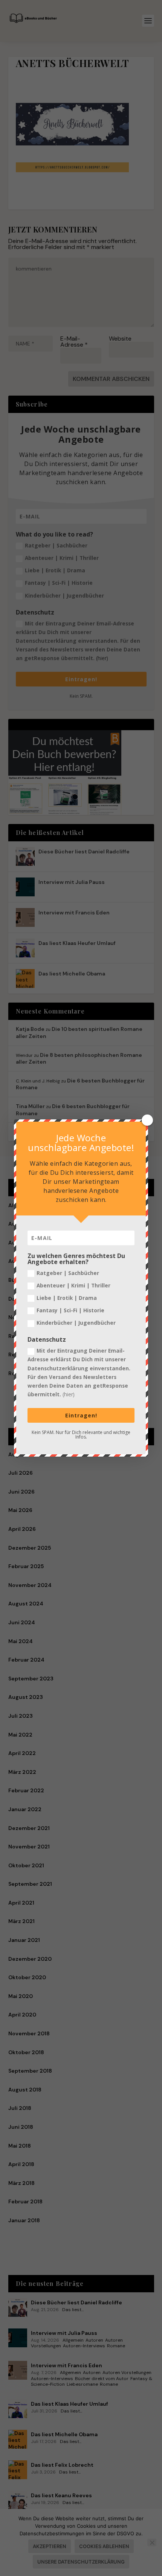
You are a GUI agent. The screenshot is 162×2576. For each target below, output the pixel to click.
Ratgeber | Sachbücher (68, 1273)
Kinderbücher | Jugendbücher (76, 1323)
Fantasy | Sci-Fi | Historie (70, 1310)
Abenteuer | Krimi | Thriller (73, 1285)
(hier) (69, 1394)
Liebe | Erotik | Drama (67, 1298)
